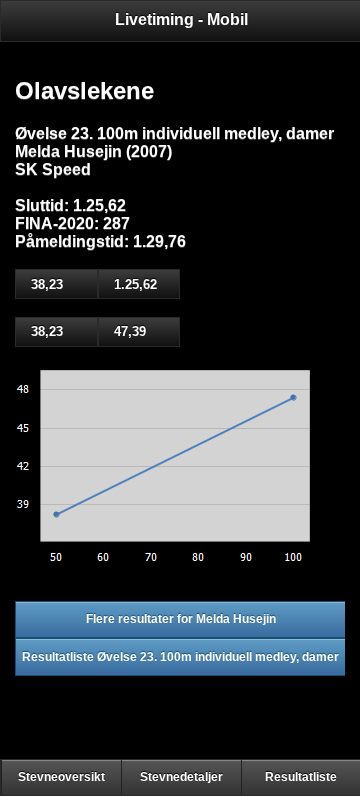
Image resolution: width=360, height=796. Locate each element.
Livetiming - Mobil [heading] (181, 19)
